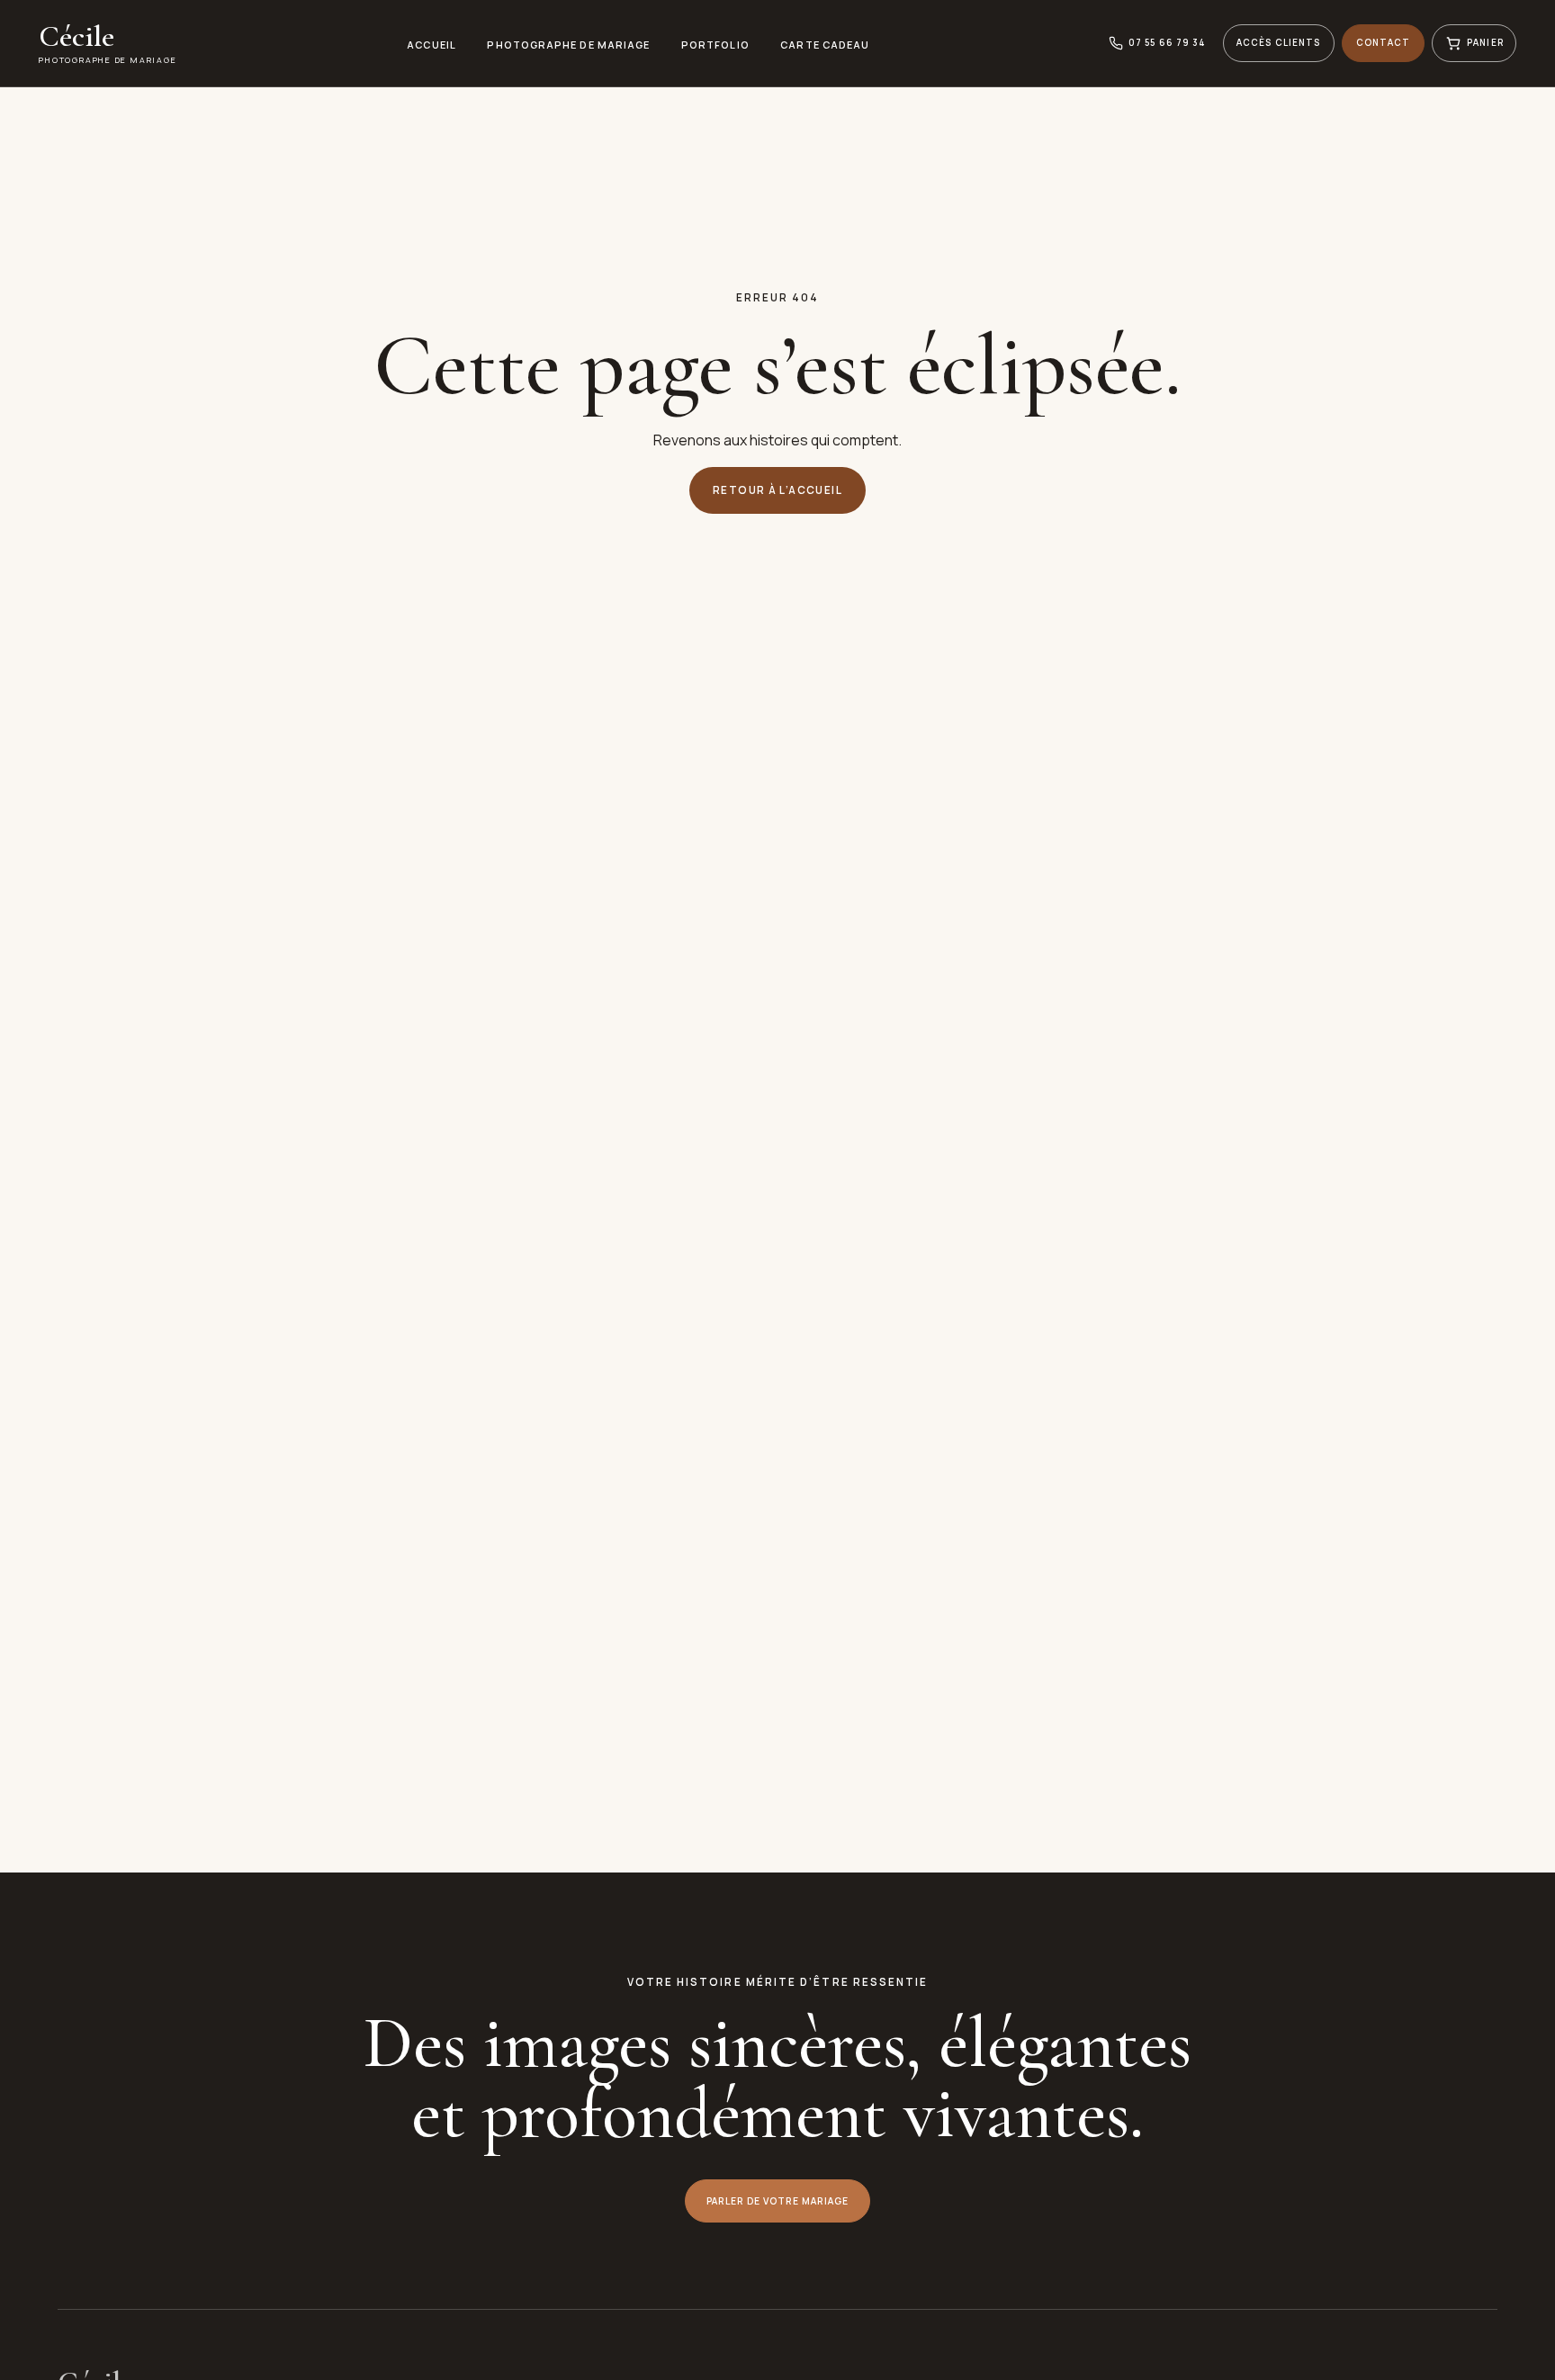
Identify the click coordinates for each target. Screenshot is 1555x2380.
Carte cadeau (825, 45)
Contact (1384, 43)
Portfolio (715, 45)
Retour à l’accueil (777, 490)
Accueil (431, 45)
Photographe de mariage (568, 45)
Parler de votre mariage (778, 2201)
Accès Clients (1278, 43)
